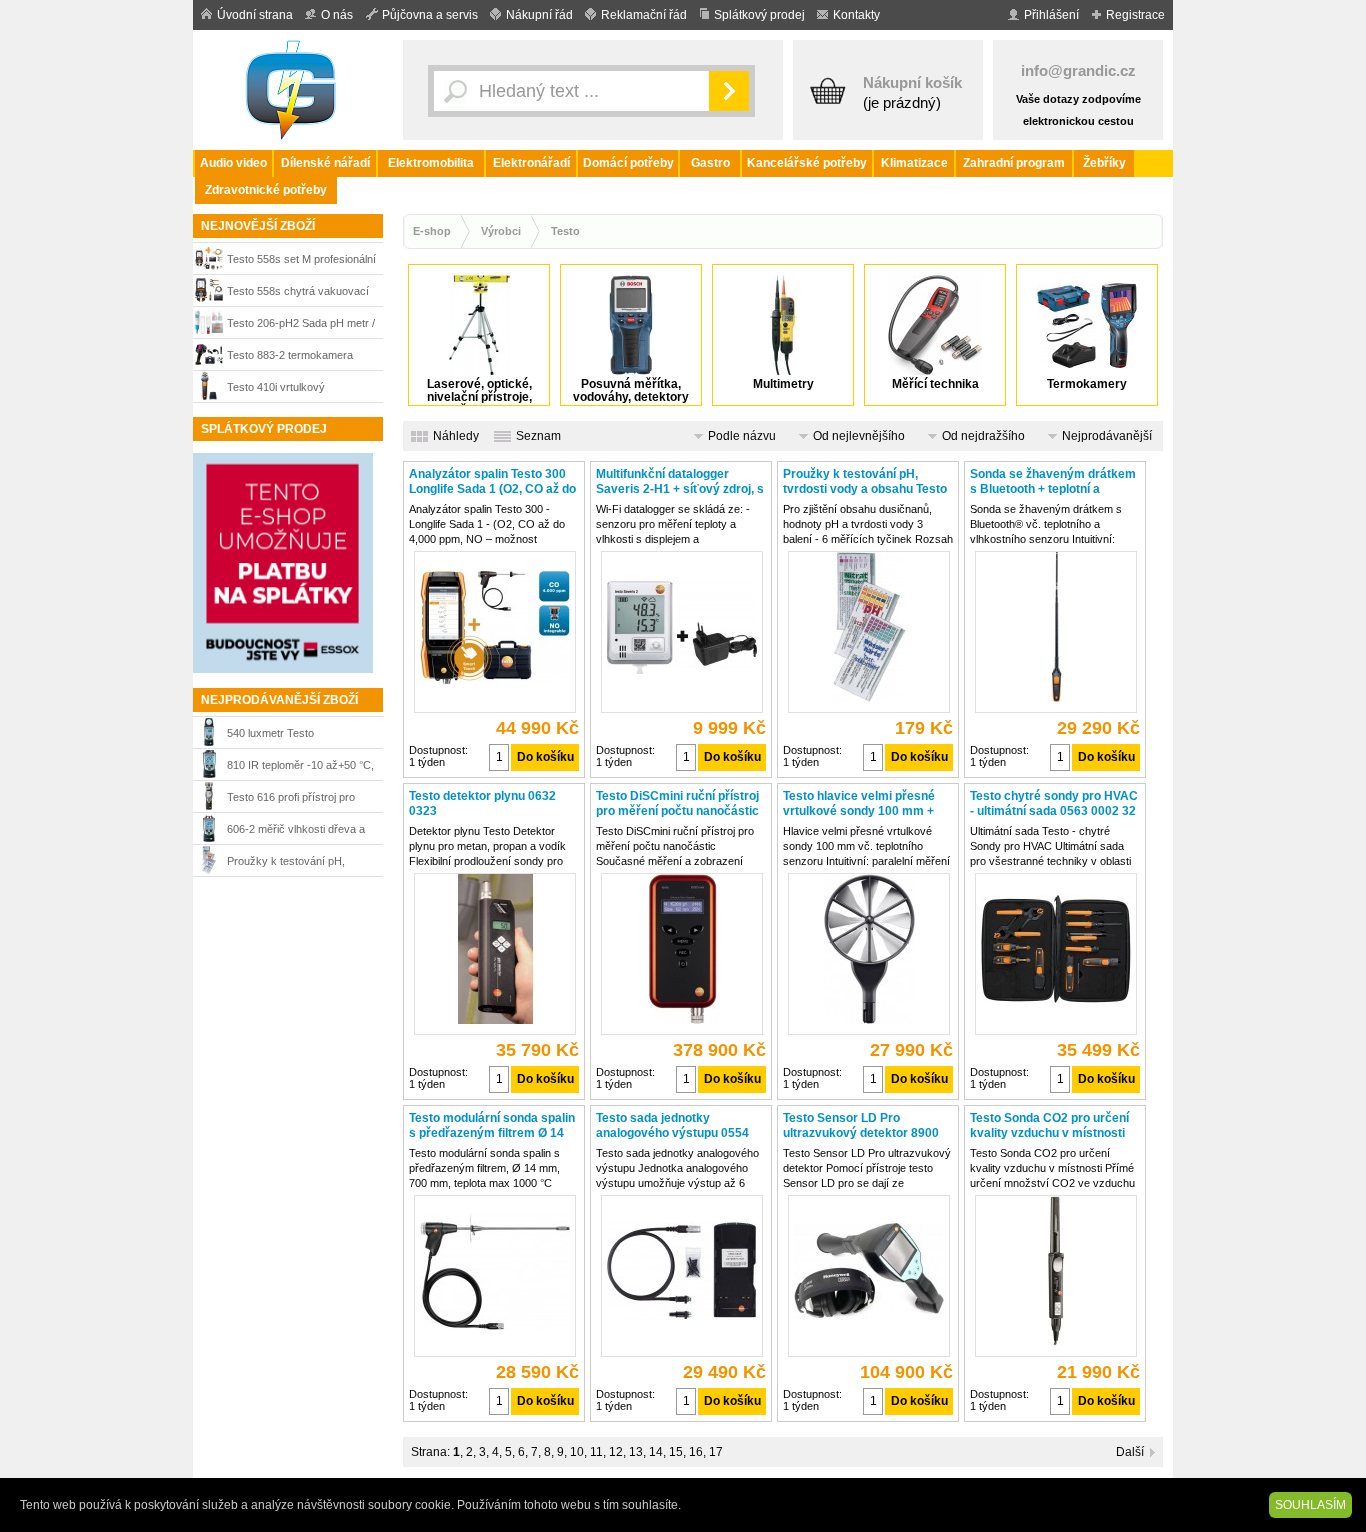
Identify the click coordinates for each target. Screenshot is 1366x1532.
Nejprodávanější (1107, 436)
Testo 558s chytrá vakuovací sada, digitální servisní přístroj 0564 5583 (299, 293)
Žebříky (1104, 163)
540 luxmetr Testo (270, 733)
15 (676, 1452)
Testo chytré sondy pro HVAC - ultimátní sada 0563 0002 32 (1054, 803)
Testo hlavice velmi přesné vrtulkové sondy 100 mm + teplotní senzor (859, 804)
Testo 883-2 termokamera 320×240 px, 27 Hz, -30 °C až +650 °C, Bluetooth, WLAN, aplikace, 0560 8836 (299, 357)
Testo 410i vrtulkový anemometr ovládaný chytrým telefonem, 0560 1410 (299, 389)
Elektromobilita (431, 163)
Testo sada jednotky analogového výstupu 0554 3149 (672, 1126)
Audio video (233, 163)
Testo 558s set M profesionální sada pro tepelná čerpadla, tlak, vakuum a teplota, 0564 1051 (303, 261)
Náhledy (456, 436)
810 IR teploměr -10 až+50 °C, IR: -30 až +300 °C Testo (300, 767)
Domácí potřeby (628, 163)
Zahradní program (1014, 163)
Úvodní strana (255, 15)
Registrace (1135, 15)
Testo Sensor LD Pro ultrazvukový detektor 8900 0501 (861, 1126)
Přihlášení (1051, 15)
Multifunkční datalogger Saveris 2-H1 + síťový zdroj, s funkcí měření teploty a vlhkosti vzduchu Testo (680, 482)
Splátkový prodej (759, 15)
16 (696, 1452)
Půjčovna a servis (430, 15)
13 (636, 1452)
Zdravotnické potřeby (266, 190)
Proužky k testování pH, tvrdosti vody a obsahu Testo (297, 863)
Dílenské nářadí (325, 163)
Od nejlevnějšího (859, 436)
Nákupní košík (912, 82)
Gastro (710, 163)
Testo (565, 231)
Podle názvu (742, 436)
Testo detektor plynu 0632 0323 (482, 803)
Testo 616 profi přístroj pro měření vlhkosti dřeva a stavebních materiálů (291, 799)
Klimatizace (914, 163)
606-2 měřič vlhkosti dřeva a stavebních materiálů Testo (296, 831)
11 (596, 1452)
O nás (337, 15)
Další (1130, 1452)
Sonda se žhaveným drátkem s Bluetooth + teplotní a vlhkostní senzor (1053, 482)
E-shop (432, 231)
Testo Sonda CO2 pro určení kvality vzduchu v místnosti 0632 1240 (1049, 1126)
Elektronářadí (531, 163)
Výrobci (501, 231)
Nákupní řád (539, 15)
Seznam (538, 436)
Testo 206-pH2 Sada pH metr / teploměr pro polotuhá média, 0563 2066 (301, 325)
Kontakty (856, 15)
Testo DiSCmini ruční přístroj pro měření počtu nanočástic (677, 803)
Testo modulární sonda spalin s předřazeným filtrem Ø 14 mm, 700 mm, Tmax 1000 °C (492, 1126)
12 (616, 1452)
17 (716, 1452)
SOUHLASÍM (1310, 1505)
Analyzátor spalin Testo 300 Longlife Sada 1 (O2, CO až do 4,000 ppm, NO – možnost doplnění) (492, 482)
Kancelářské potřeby (807, 163)
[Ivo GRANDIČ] (293, 90)
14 (656, 1452)
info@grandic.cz (1078, 70)
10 (577, 1452)
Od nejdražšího (983, 436)
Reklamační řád (644, 15)
